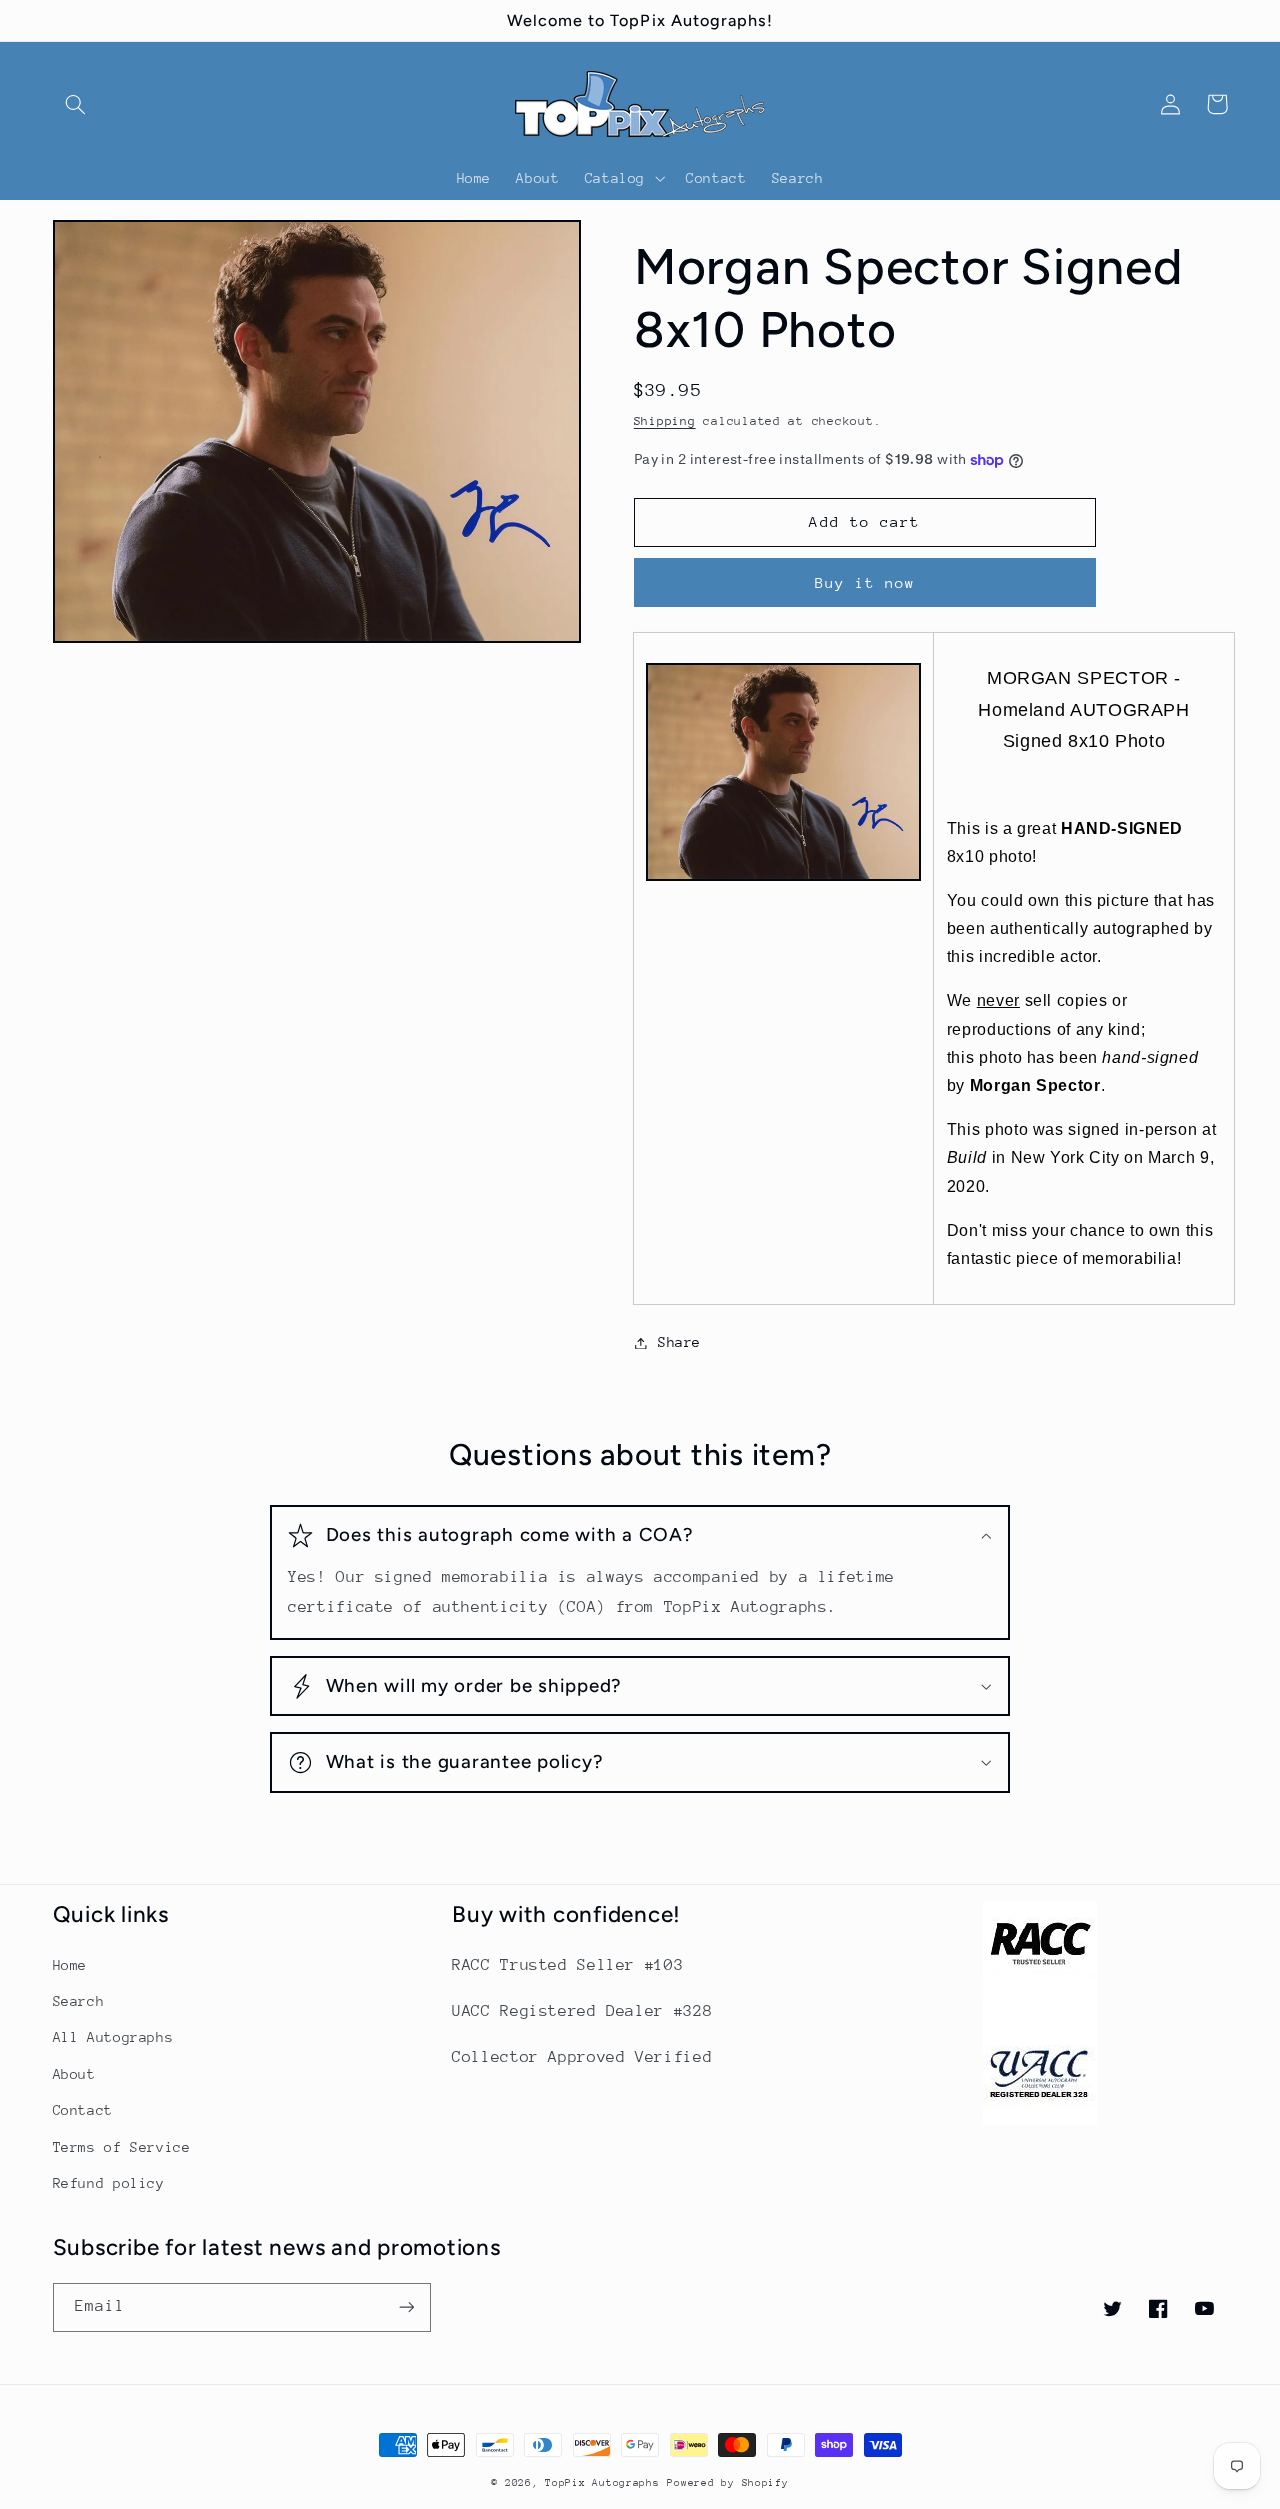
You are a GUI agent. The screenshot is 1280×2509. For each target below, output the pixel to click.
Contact (83, 2110)
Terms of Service (122, 2147)
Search (79, 2001)
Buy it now (865, 582)
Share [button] (679, 1342)
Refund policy (109, 2183)
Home (70, 1965)
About (74, 2074)
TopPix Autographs (602, 2483)
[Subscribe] (406, 2307)
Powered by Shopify (727, 2483)
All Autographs (113, 2037)
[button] (76, 104)
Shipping (665, 421)
